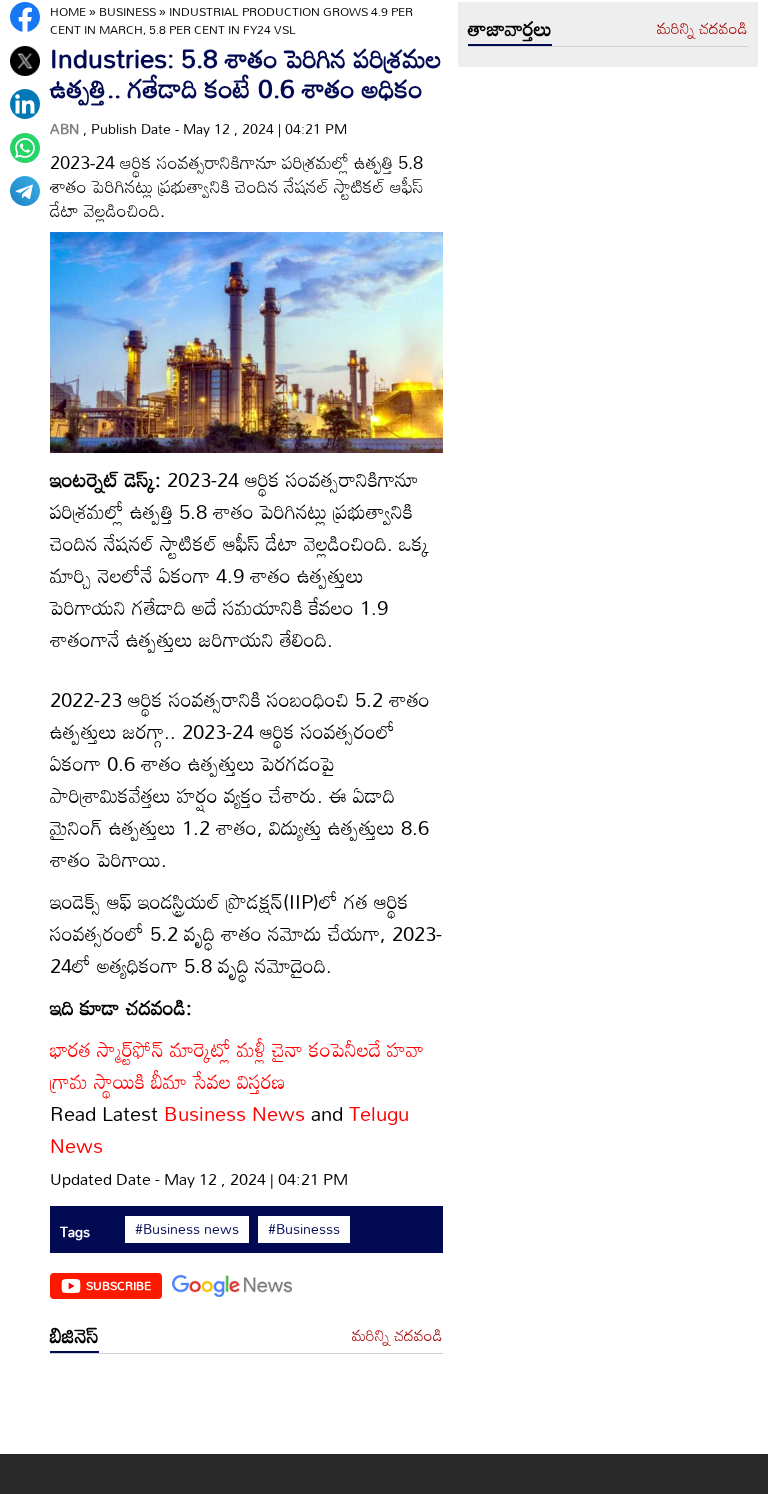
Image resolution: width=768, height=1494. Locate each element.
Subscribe (118, 1285)
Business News (237, 1113)
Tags (75, 1231)
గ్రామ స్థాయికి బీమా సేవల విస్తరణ (167, 1081)
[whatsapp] (25, 148)
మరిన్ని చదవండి (397, 1336)
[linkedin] (25, 104)
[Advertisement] (246, 1409)
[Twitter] (25, 61)
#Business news (187, 1229)
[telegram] (25, 191)
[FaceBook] (25, 17)
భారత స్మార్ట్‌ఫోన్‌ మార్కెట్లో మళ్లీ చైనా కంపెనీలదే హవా (237, 1049)
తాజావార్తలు (510, 28)
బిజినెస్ (74, 1335)
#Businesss (304, 1229)
